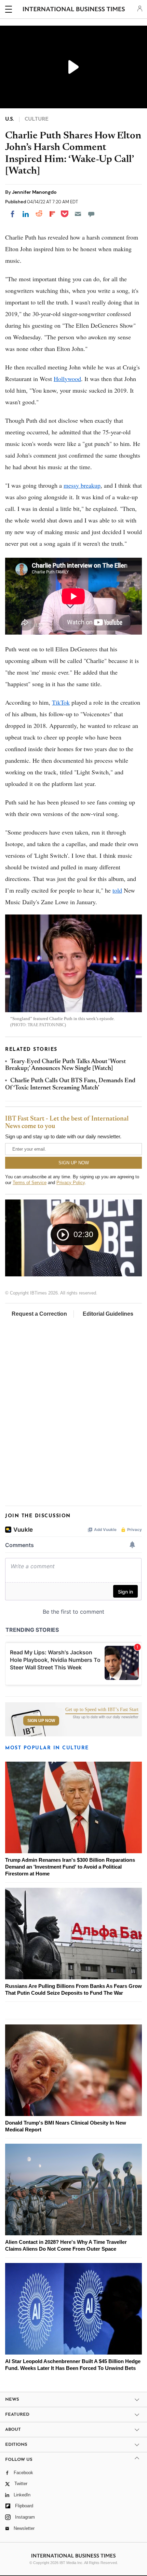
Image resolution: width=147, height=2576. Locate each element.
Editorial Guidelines (108, 1314)
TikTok (61, 702)
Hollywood (67, 379)
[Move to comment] (91, 214)
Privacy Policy (71, 1183)
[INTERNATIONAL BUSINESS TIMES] (74, 10)
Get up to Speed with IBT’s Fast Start (102, 1710)
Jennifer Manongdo (34, 192)
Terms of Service (30, 1183)
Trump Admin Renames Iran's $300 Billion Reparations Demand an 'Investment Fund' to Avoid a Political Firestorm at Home (70, 1867)
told (117, 890)
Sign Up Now (41, 1721)
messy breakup (82, 485)
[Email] (78, 214)
